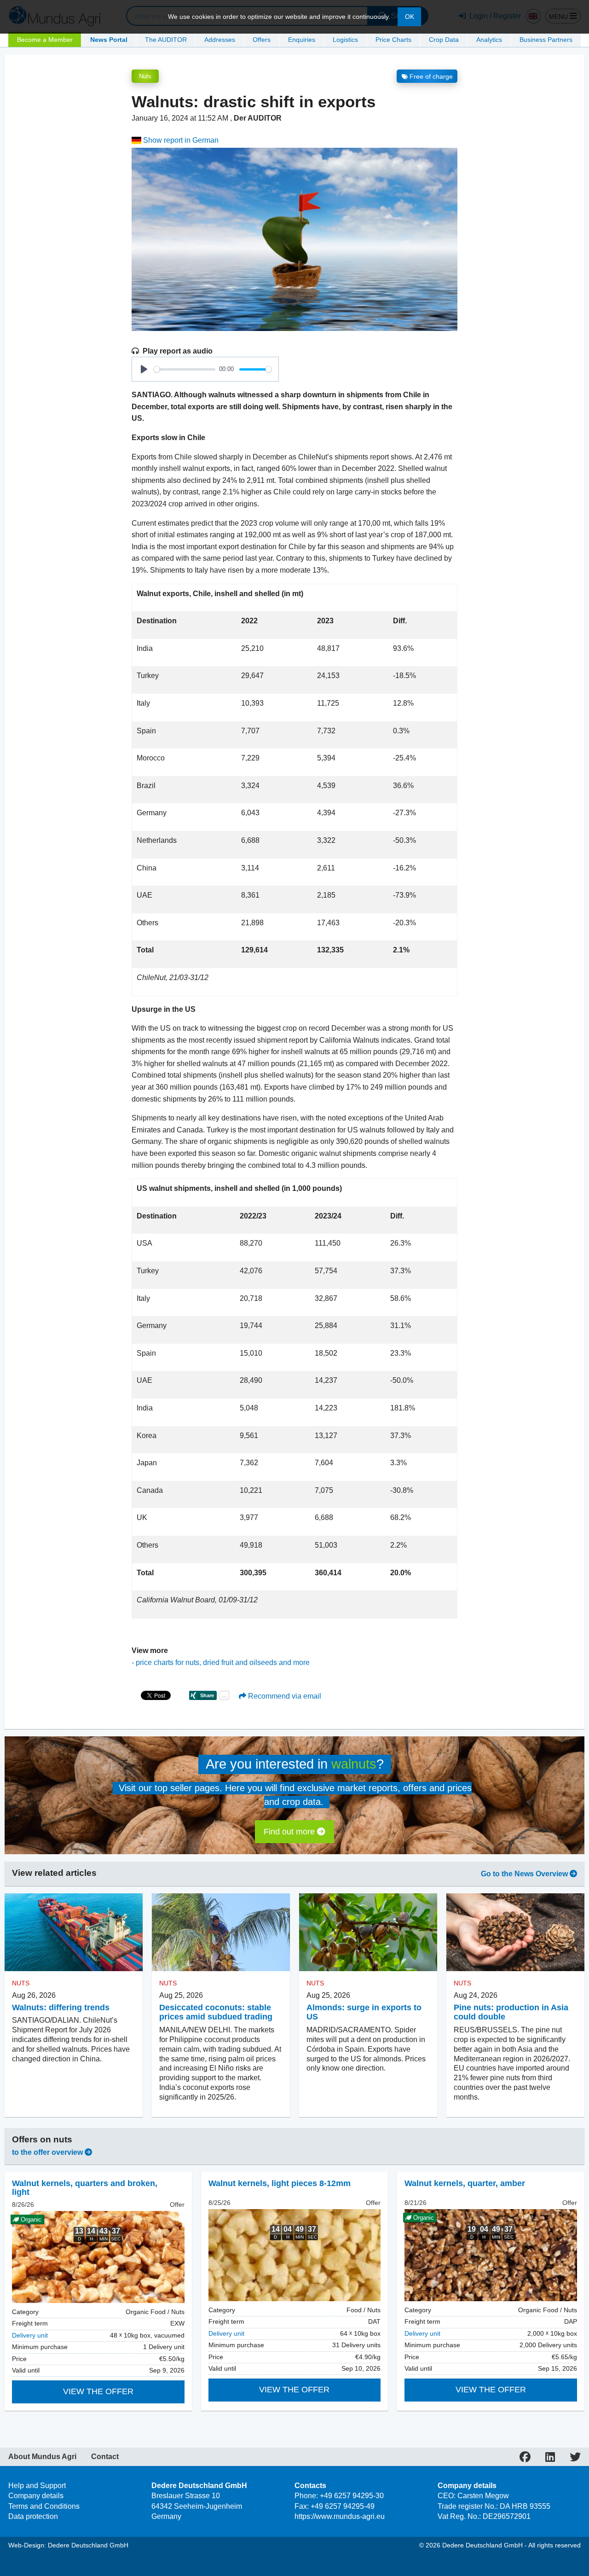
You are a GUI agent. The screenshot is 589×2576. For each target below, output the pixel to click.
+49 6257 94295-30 (352, 2496)
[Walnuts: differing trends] (74, 1932)
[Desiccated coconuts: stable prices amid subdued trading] (221, 1932)
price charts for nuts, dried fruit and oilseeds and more (223, 1662)
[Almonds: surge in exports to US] (368, 1932)
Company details (36, 2496)
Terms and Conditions (44, 2506)
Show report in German (180, 140)
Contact (105, 2457)
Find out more (290, 1832)
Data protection (33, 2516)
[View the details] (295, 2255)
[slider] (185, 369)
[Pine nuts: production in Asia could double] (515, 1932)
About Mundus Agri (42, 2457)
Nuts (145, 76)
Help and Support (37, 2486)
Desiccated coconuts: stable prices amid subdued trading (216, 2012)
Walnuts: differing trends (61, 2007)
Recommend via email (284, 1696)
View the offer (98, 2391)
